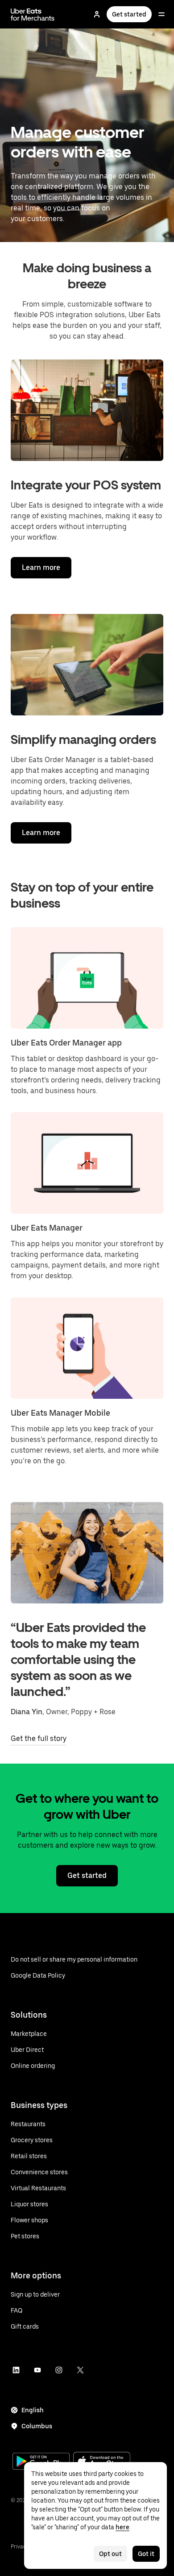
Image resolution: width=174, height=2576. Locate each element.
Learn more (41, 567)
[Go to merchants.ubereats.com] (33, 14)
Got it (146, 2554)
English (33, 2410)
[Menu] (162, 14)
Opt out (110, 2554)
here (122, 2527)
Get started (129, 14)
